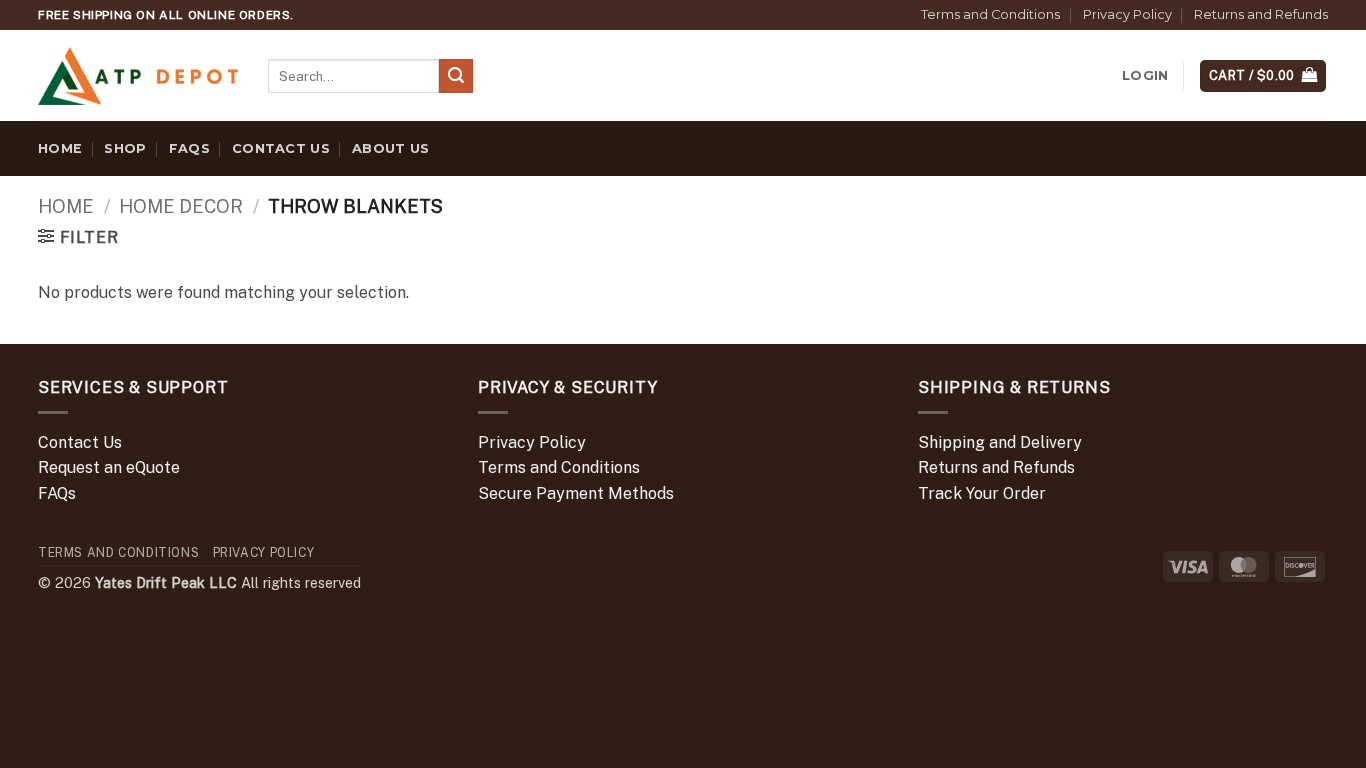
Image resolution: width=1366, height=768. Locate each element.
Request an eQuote (109, 467)
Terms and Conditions (990, 14)
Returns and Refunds (1261, 14)
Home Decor (181, 206)
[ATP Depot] (138, 76)
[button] (1145, 76)
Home (60, 148)
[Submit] (456, 76)
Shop (125, 148)
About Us (390, 148)
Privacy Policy (1127, 14)
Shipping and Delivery (1000, 442)
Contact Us (281, 148)
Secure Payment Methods (576, 493)
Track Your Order (982, 493)
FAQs (189, 148)
